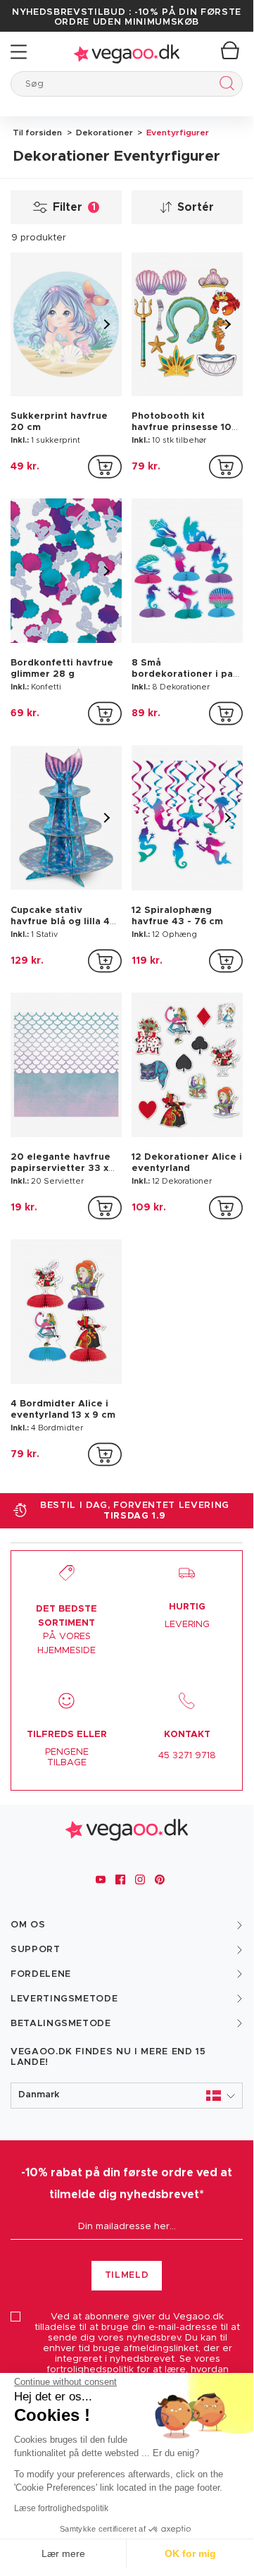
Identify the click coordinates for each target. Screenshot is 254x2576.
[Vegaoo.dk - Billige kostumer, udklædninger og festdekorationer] (127, 52)
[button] (127, 2096)
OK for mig (190, 2553)
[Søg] (224, 86)
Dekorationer (103, 133)
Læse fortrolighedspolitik (61, 2508)
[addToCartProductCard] (105, 467)
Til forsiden (37, 133)
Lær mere (63, 2553)
